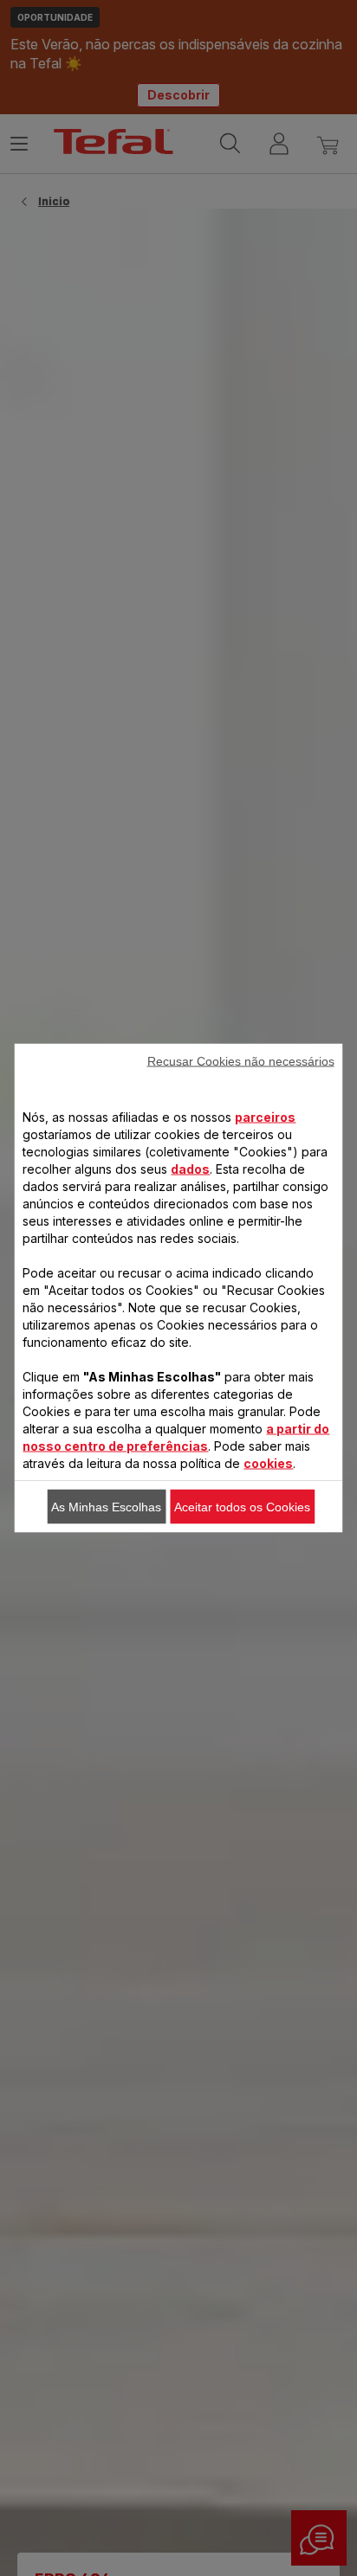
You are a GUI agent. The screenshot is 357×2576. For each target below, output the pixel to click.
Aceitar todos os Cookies (242, 1507)
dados (190, 1169)
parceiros (265, 1117)
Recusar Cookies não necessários (241, 1061)
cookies (268, 1463)
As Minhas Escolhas (106, 1507)
